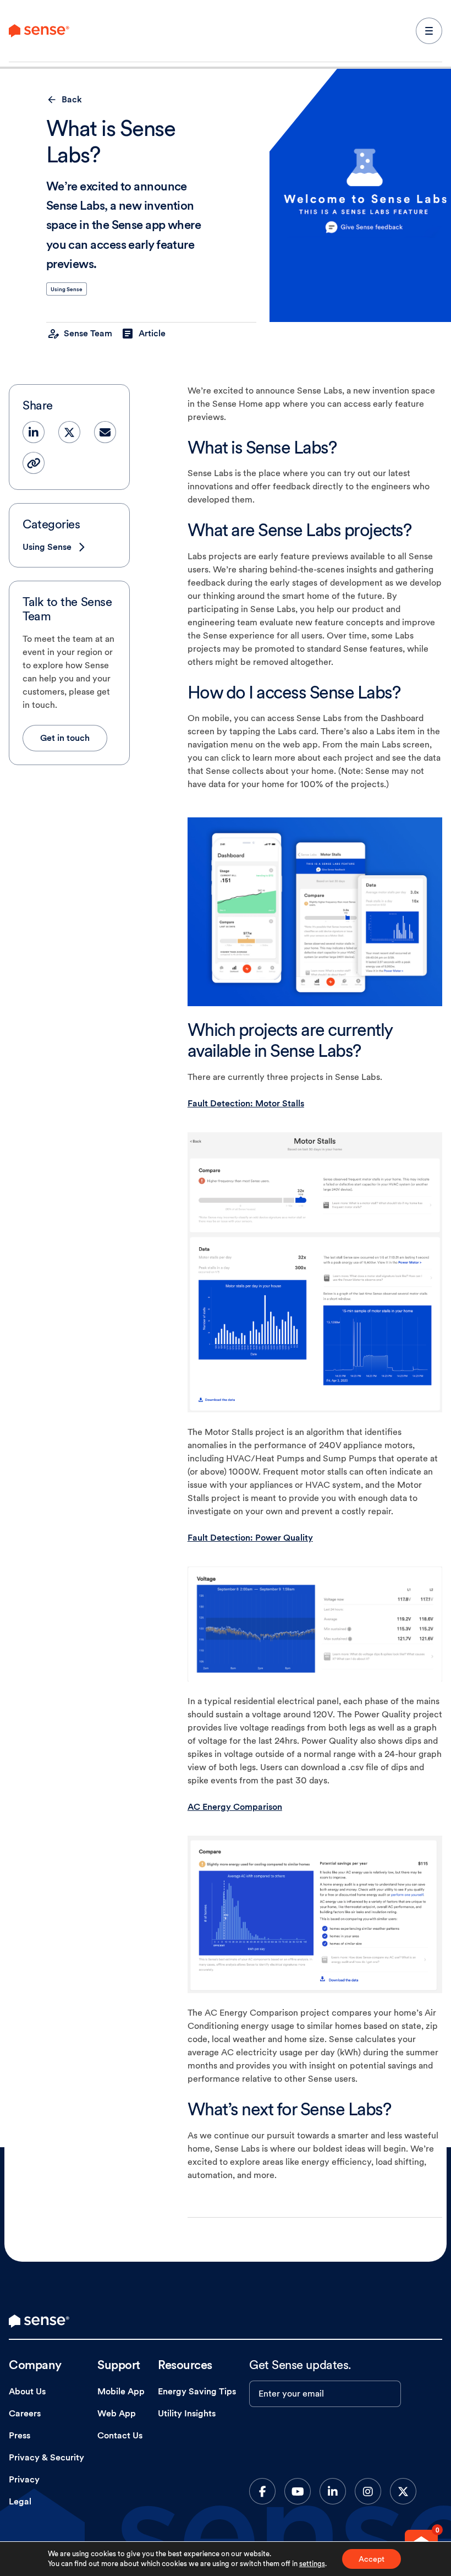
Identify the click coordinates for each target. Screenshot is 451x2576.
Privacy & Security (46, 2457)
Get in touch (65, 738)
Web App (117, 2413)
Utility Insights (187, 2413)
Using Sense (67, 289)
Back (72, 99)
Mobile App (121, 2391)
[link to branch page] (39, 31)
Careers (25, 2413)
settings (312, 2564)
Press (20, 2435)
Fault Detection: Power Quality (250, 1538)
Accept (372, 2559)
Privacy (24, 2479)
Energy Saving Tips (197, 2391)
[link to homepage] (39, 2321)
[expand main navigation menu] (429, 31)
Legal (20, 2501)
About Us (27, 2391)
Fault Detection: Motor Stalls (246, 1103)
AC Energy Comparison (235, 1807)
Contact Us (120, 2435)
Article (152, 333)
